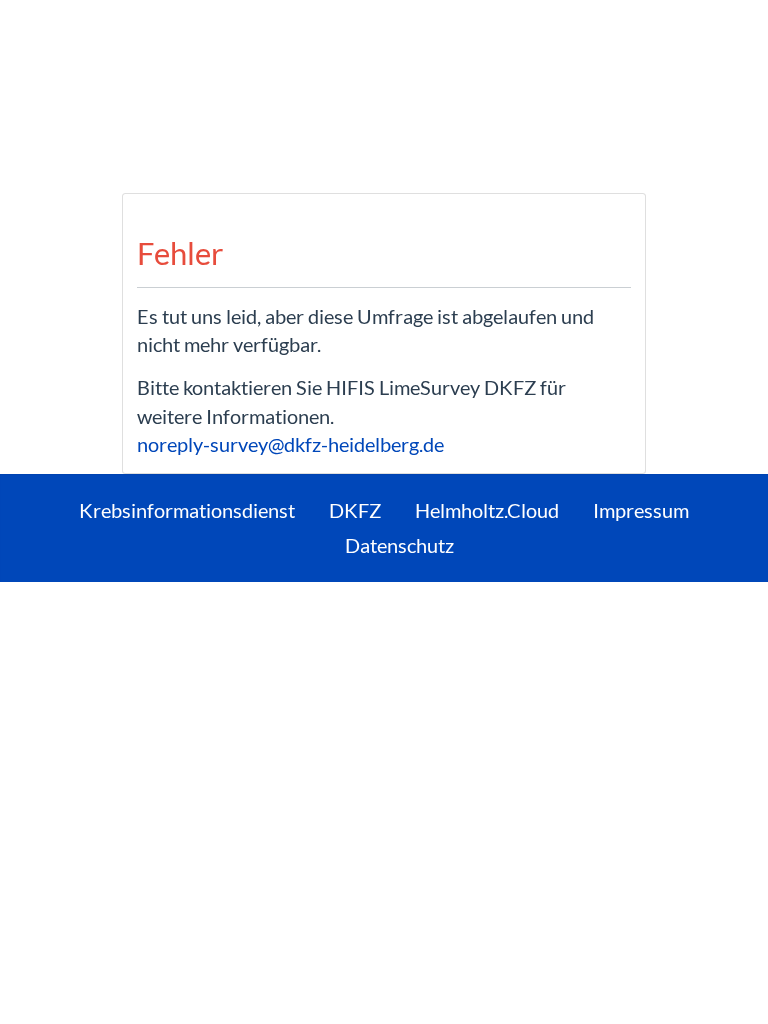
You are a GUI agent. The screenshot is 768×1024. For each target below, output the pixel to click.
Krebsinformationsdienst (187, 510)
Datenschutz (399, 545)
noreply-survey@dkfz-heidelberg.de (290, 444)
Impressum (641, 510)
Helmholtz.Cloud (487, 510)
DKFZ (355, 510)
